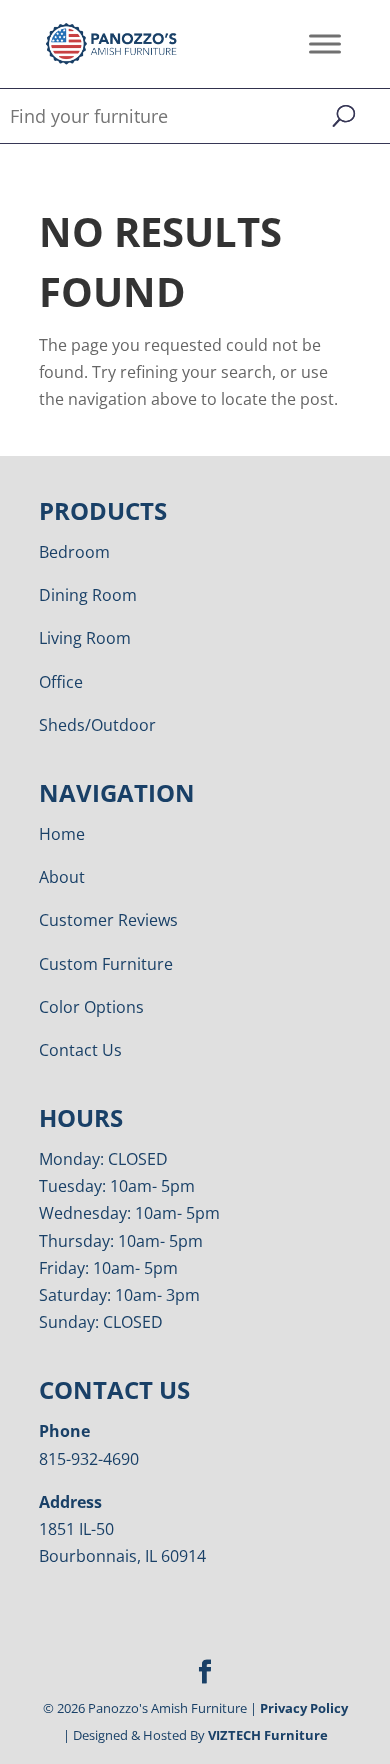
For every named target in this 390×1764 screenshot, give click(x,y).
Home (62, 834)
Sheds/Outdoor (97, 725)
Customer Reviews (108, 920)
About (62, 877)
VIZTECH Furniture (268, 1735)
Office (61, 682)
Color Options (91, 1007)
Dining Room (88, 595)
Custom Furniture (106, 964)
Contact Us (80, 1050)
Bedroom (74, 552)
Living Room (85, 638)
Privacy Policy (304, 1708)
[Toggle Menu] (325, 43)
